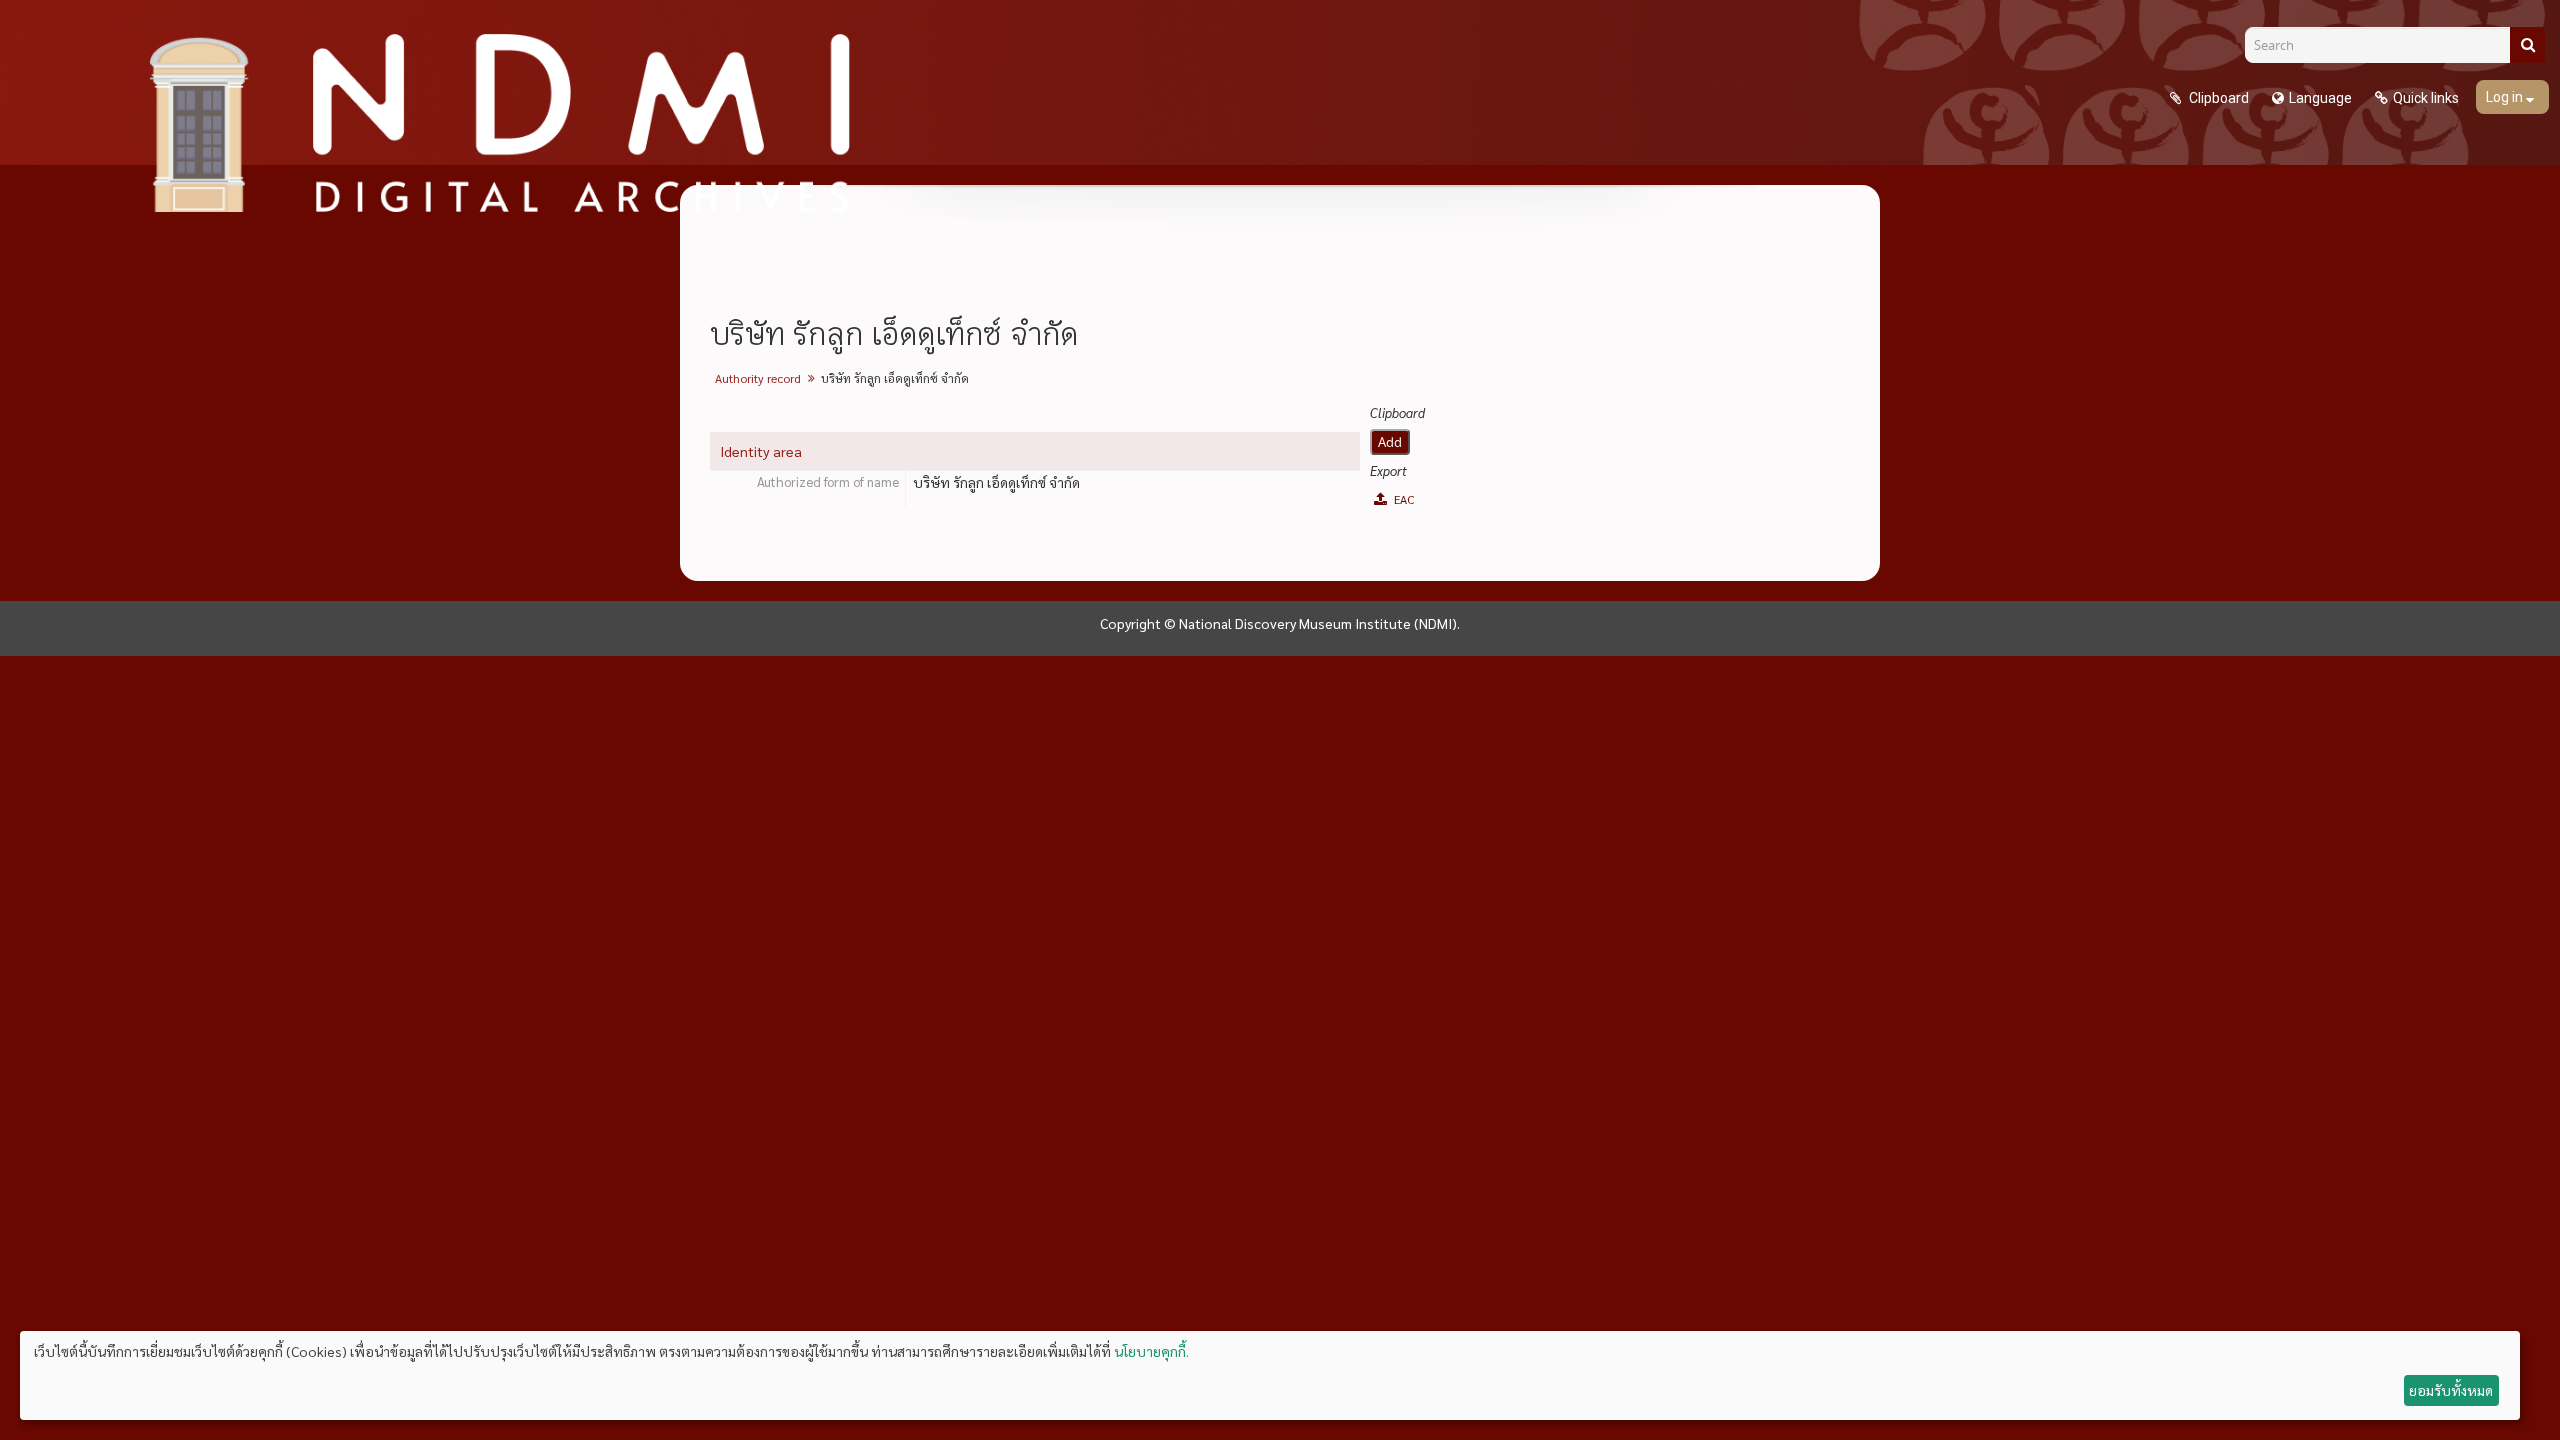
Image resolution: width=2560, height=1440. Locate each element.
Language (2320, 98)
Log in (2506, 97)
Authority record (758, 378)
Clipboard (2217, 98)
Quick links (2426, 98)
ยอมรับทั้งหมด (2451, 1390)
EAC (1402, 499)
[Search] (2527, 45)
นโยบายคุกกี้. (1151, 1351)
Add (1390, 442)
